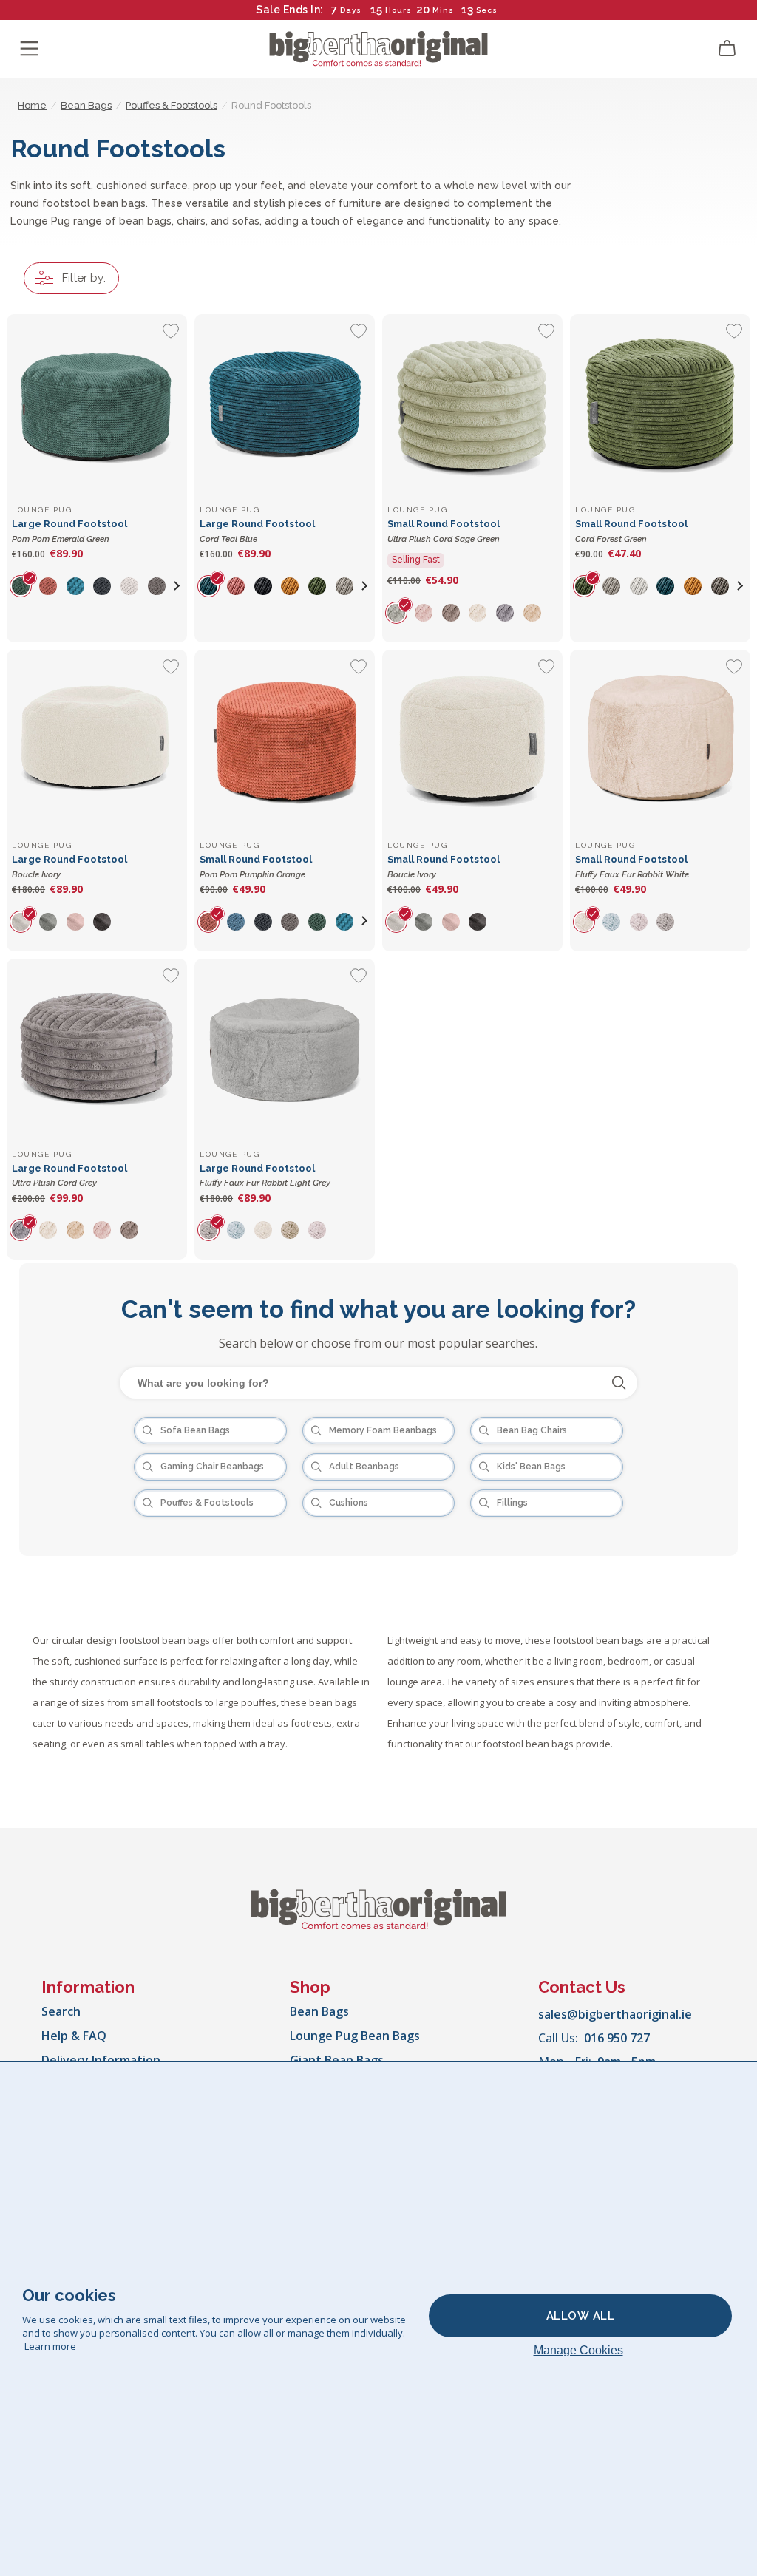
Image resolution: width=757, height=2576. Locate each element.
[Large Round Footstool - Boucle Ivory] (97, 740)
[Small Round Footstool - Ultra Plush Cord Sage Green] (472, 404)
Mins (443, 10)
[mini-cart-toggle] (727, 49)
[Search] (619, 1383)
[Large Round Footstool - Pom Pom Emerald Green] (97, 404)
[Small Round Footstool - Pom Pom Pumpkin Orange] (285, 740)
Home (32, 105)
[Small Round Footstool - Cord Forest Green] (660, 404)
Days (351, 10)
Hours (398, 10)
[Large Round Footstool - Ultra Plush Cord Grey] (97, 1049)
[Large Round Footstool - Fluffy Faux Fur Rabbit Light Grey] (285, 1049)
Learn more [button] (50, 2346)
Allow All (581, 2316)
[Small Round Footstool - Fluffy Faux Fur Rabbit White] (660, 740)
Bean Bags (319, 2011)
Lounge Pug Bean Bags (355, 2036)
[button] (177, 585)
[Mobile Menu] (30, 49)
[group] (26, 585)
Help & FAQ (74, 2036)
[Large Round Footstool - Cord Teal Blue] (285, 404)
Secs (487, 10)
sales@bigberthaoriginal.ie (615, 2014)
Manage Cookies (578, 2350)
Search (61, 2011)
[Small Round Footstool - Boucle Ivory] (472, 740)
